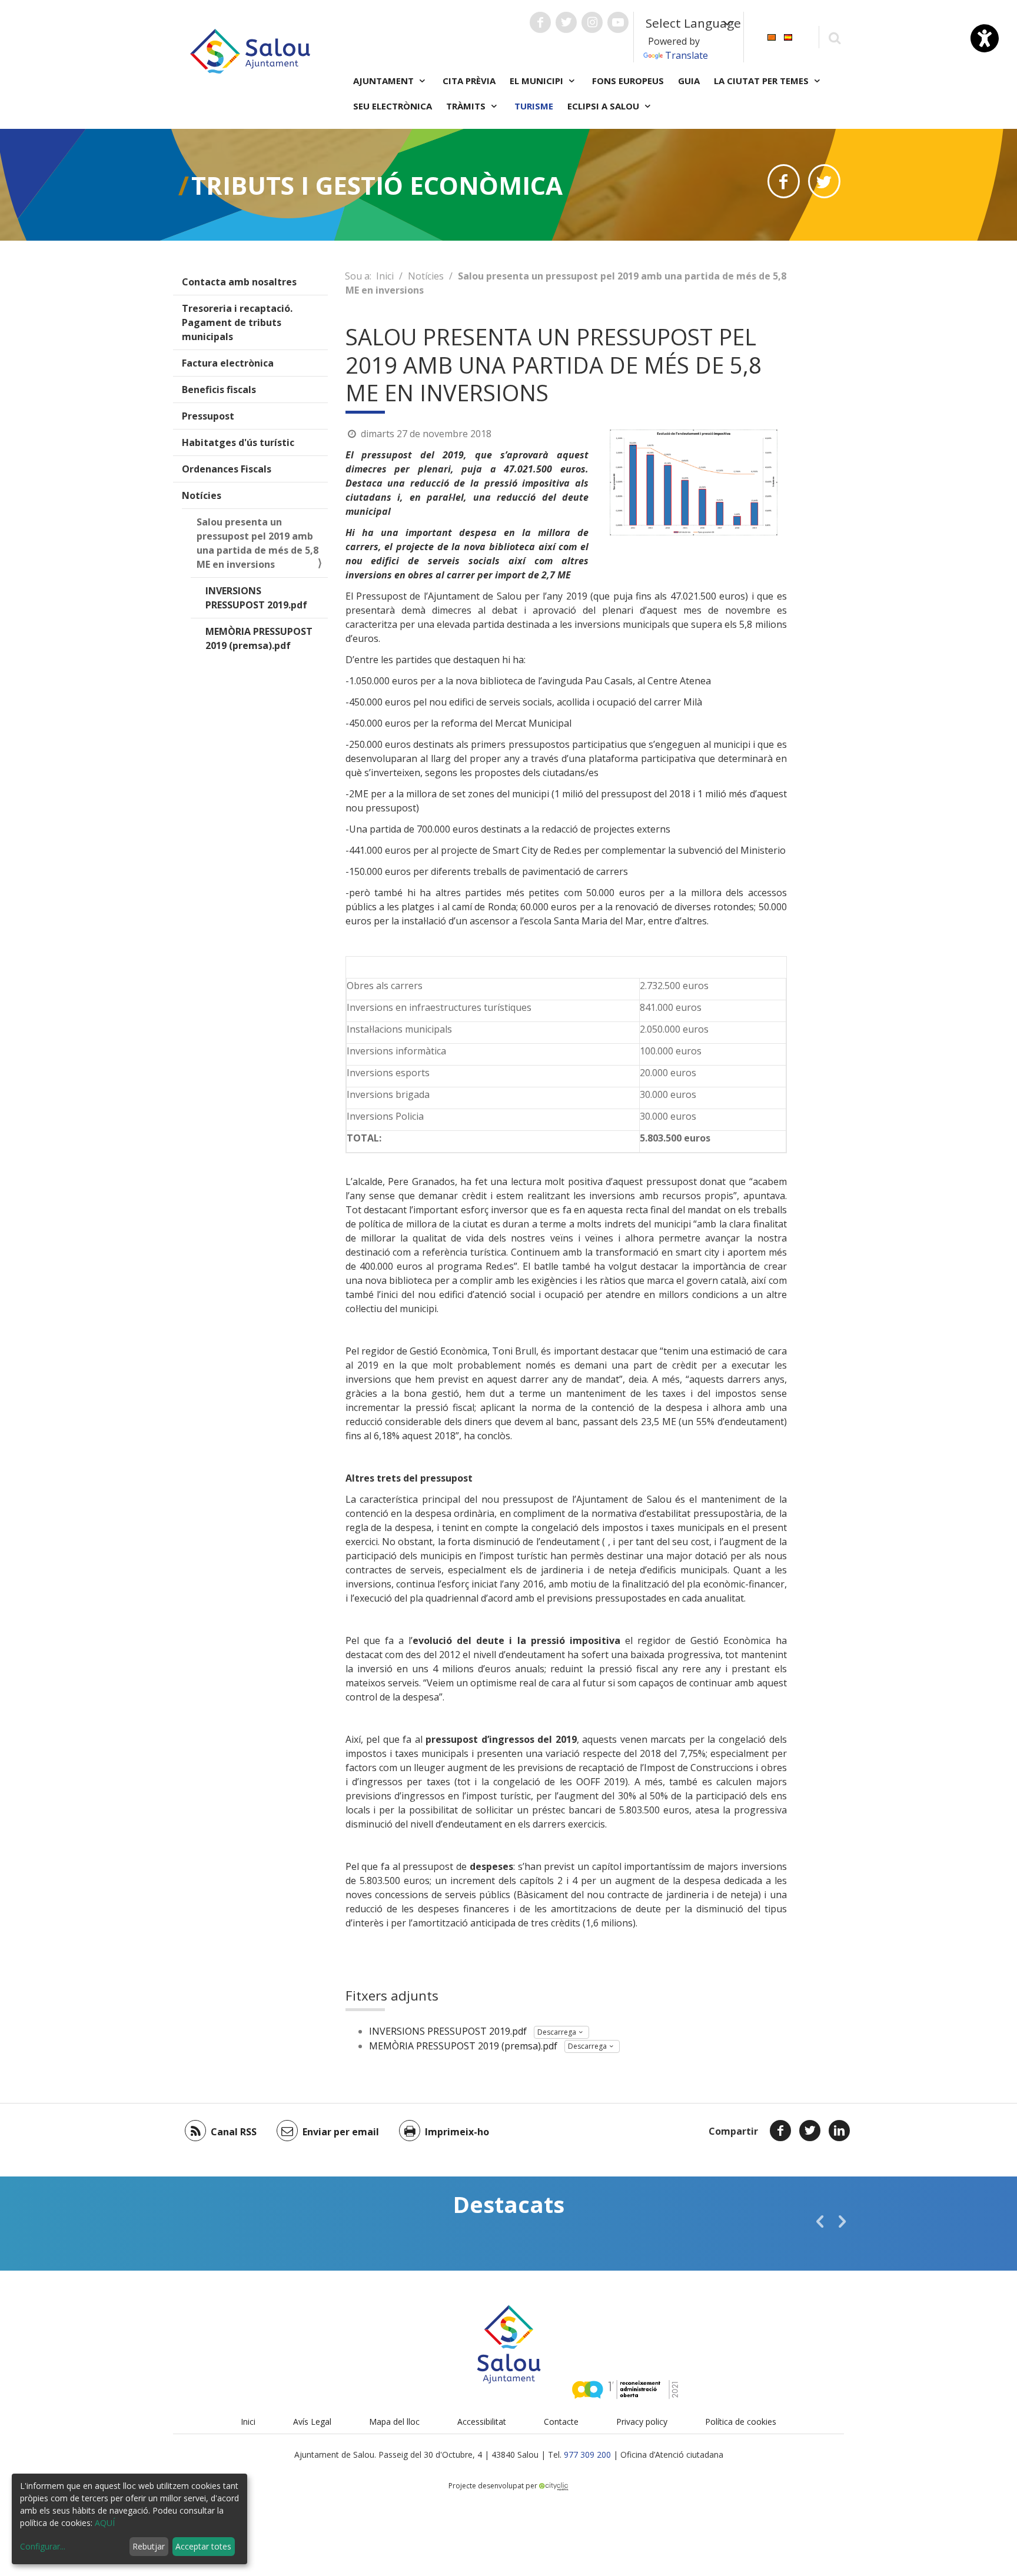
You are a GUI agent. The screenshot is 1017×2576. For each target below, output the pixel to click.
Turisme (534, 106)
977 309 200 (587, 2454)
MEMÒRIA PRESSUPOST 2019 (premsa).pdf (259, 638)
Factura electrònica (228, 363)
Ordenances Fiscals (227, 469)
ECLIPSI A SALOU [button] (604, 106)
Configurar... (43, 2546)
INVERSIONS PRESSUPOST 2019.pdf (256, 598)
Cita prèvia (469, 81)
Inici (385, 276)
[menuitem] (772, 36)
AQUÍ (105, 2523)
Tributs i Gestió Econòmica (377, 185)
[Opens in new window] (784, 181)
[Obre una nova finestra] (540, 22)
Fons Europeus (628, 81)
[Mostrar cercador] (834, 37)
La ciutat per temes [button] (762, 81)
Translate (687, 55)
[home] (250, 50)
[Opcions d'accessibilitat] (985, 38)
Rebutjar (149, 2546)
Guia (689, 81)
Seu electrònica (393, 106)
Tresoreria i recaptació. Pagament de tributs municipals (237, 322)
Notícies (202, 495)
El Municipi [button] (538, 81)
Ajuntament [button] (385, 81)
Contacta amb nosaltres (239, 282)
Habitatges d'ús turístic (238, 442)
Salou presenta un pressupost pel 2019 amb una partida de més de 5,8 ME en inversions (257, 543)
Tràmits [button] (467, 106)
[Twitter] (810, 2131)
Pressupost (208, 416)
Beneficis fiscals (219, 390)
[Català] (772, 36)
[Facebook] (780, 2131)
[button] (820, 2221)
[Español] (788, 36)
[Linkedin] (839, 2131)
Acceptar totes (203, 2546)
